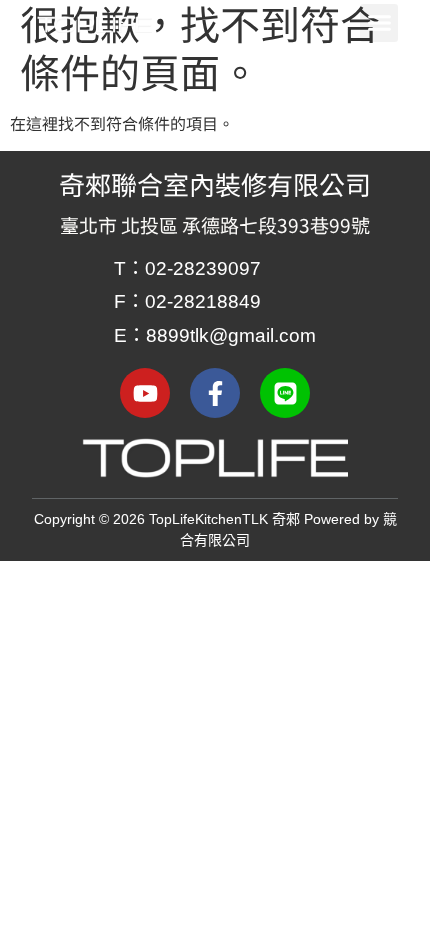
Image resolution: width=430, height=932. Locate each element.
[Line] (285, 393)
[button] (379, 23)
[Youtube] (145, 393)
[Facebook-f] (215, 393)
